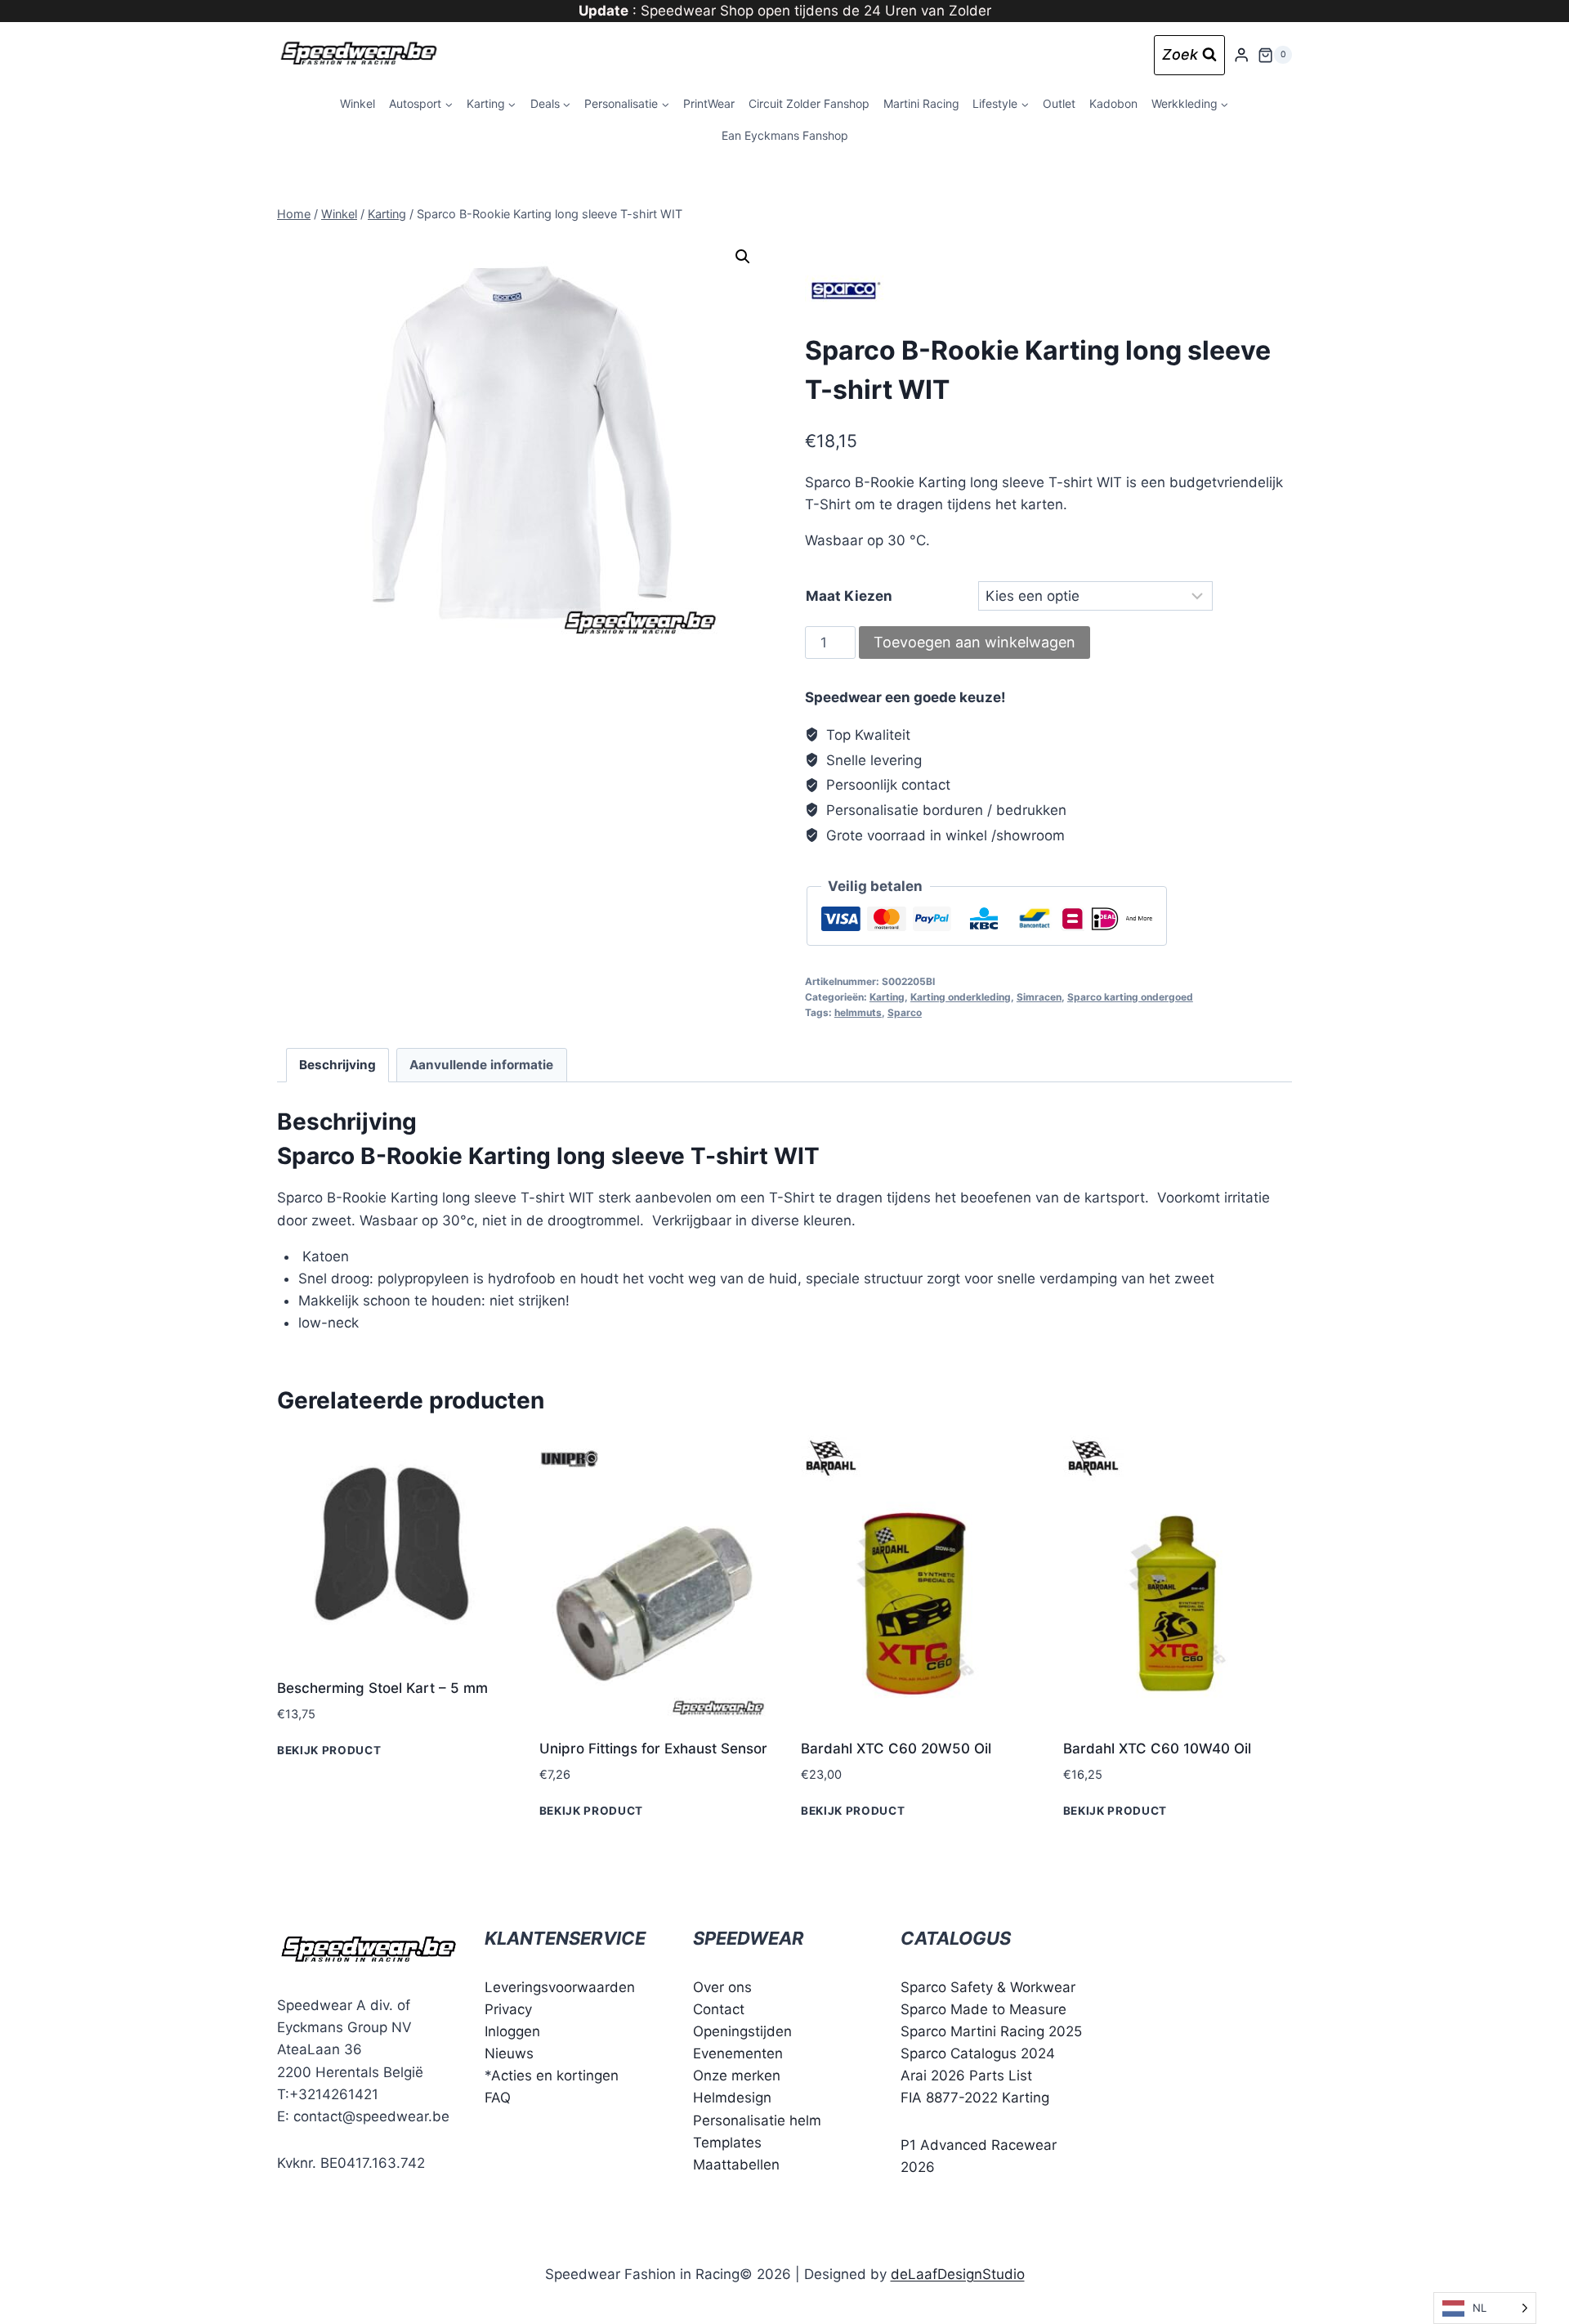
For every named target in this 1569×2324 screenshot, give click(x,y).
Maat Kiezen (849, 596)
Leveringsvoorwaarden (560, 1987)
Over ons (722, 1987)
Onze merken (737, 2075)
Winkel (358, 103)
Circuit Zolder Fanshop (809, 103)
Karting (887, 997)
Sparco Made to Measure (983, 2009)
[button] (743, 257)
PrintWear (709, 103)
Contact (719, 2009)
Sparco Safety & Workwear (988, 1987)
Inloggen (512, 2031)
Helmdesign (732, 2098)
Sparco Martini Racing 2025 (991, 2031)
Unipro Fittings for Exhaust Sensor (653, 1749)
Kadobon (1113, 103)
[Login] (1241, 55)
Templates (727, 2143)
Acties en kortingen (555, 2075)
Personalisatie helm (757, 2120)
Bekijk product (329, 1749)
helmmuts (858, 1012)
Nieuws (509, 2053)
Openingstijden (742, 2031)
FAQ (498, 2098)
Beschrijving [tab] (337, 1065)
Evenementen (738, 2053)
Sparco (905, 1012)
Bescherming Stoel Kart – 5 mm (382, 1688)
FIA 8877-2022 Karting (975, 2098)
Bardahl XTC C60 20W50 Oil (896, 1749)
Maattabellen (736, 2165)
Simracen (1039, 997)
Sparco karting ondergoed (1130, 997)
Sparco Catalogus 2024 (978, 2053)
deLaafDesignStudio (958, 2274)
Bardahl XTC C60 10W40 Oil (1157, 1749)
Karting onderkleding (961, 997)
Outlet (1059, 103)
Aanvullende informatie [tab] (481, 1065)
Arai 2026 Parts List (966, 2075)
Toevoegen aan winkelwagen (974, 642)
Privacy (508, 2009)
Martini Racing (921, 103)
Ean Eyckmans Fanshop (785, 135)
